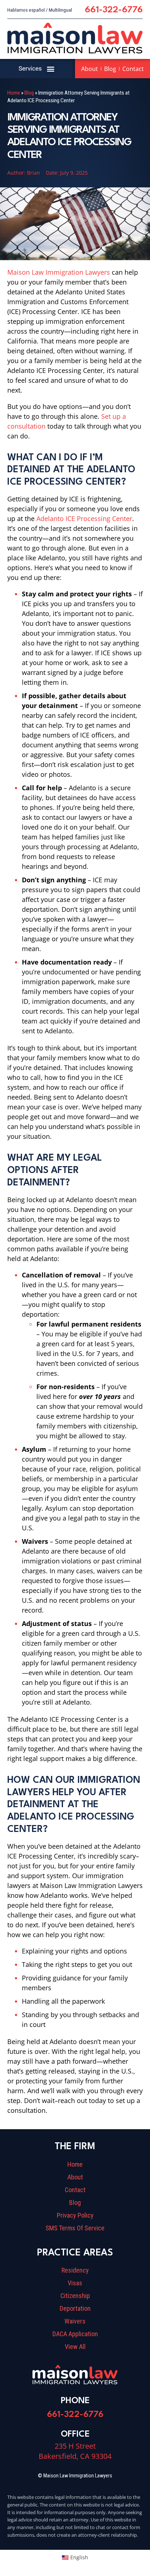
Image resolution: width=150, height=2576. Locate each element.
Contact (133, 69)
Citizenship (75, 2296)
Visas (75, 2283)
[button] (51, 69)
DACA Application (75, 2334)
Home (14, 93)
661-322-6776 (114, 10)
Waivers (75, 2321)
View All (75, 2347)
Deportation (75, 2309)
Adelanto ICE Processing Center (84, 518)
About (90, 69)
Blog (110, 69)
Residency (75, 2270)
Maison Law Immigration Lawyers (59, 272)
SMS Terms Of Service (75, 2228)
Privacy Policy (75, 2215)
